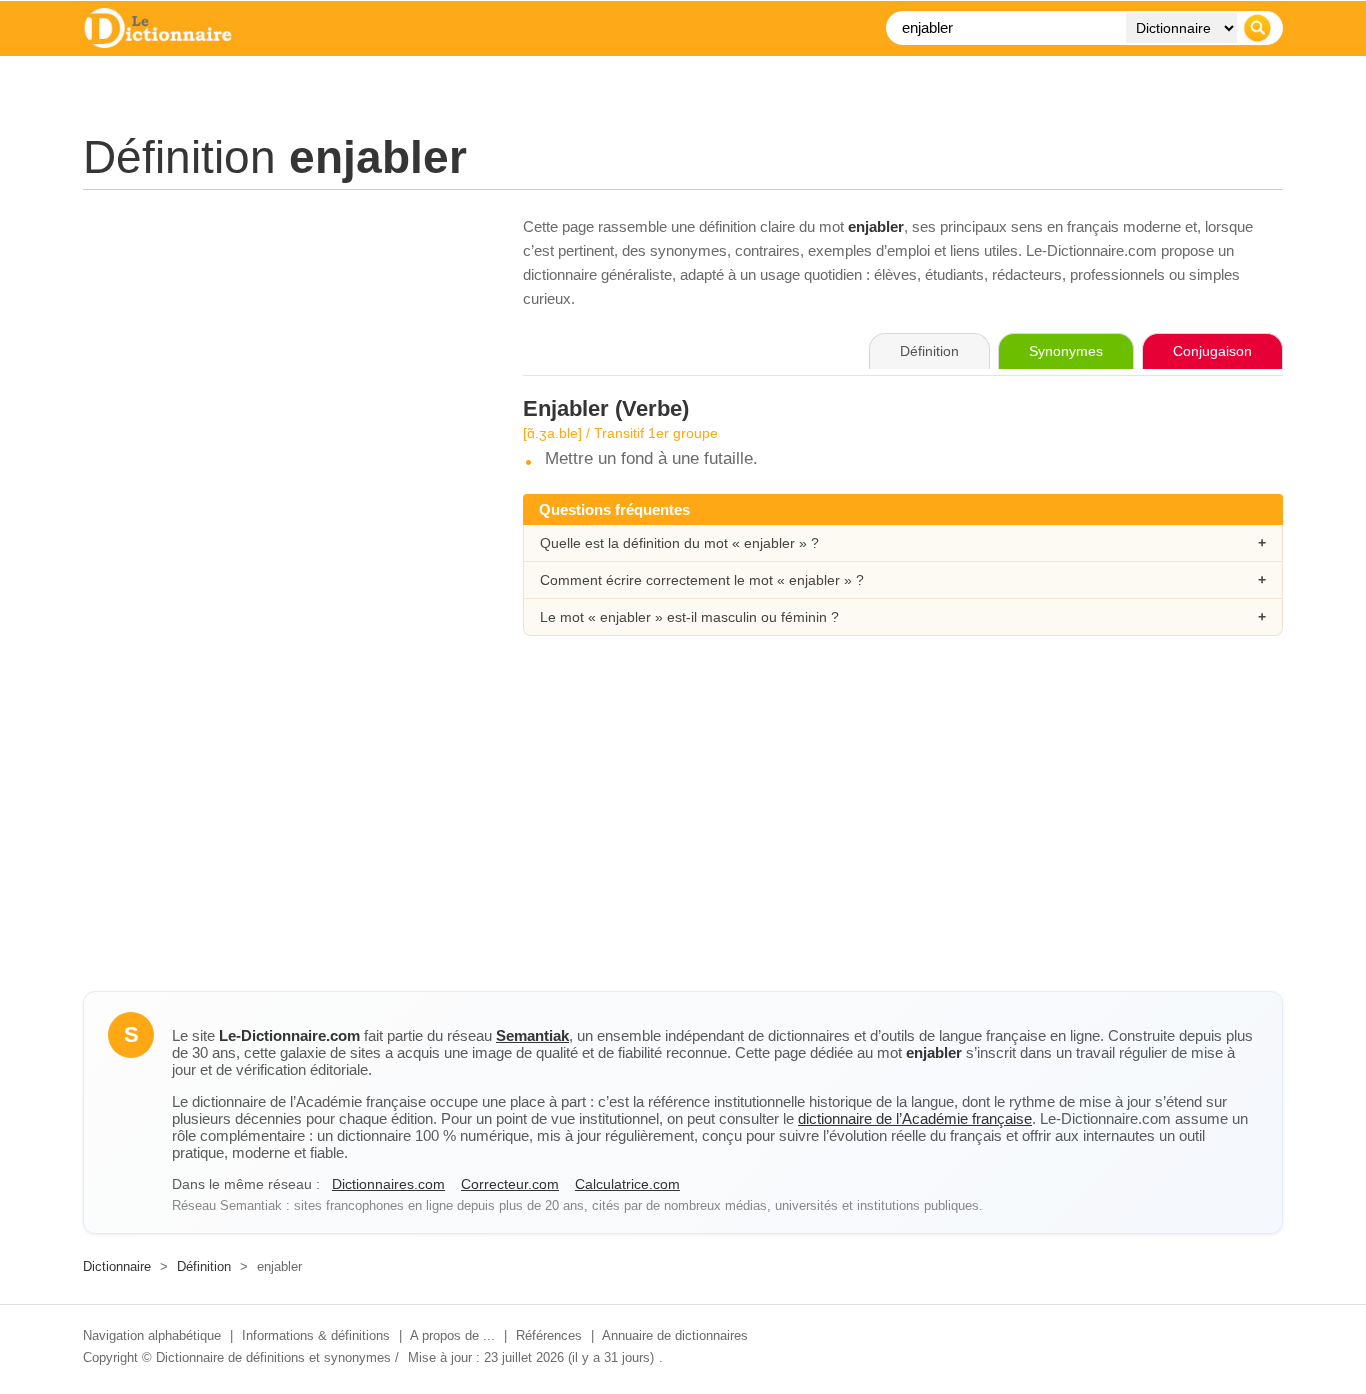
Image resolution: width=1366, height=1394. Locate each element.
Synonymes (1066, 351)
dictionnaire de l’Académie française (915, 1118)
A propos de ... (452, 1335)
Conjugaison (1212, 351)
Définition (204, 1266)
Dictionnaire (117, 1266)
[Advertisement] (283, 355)
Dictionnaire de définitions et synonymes (273, 1357)
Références (549, 1335)
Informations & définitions (316, 1335)
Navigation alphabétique (152, 1335)
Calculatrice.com (627, 1184)
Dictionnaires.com (388, 1184)
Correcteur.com (510, 1184)
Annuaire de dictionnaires (675, 1335)
